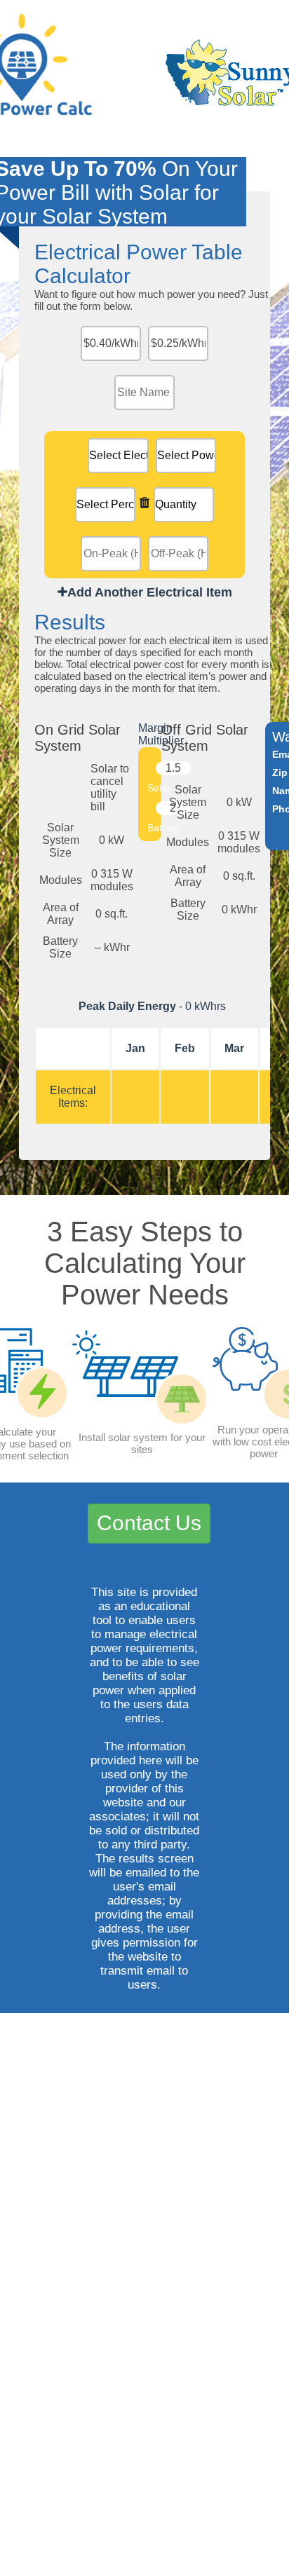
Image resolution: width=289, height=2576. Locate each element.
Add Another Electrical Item (150, 592)
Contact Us (149, 1523)
